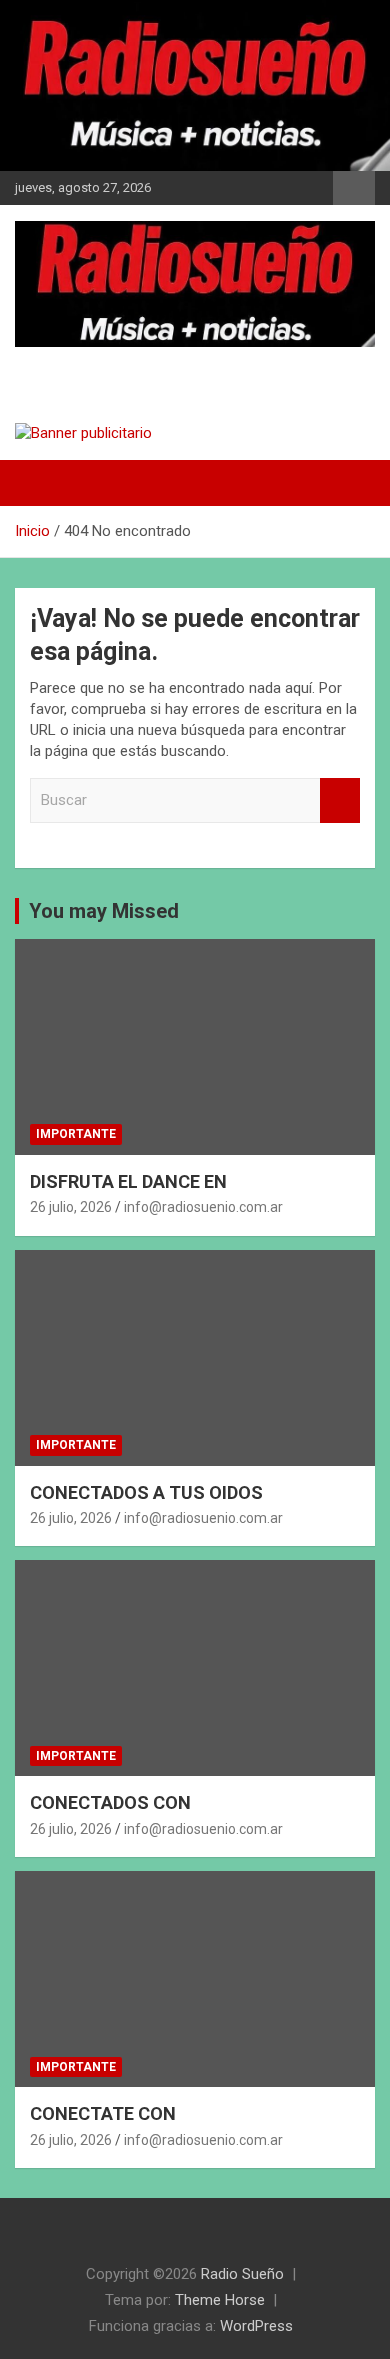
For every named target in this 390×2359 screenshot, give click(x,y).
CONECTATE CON (103, 2113)
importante (76, 1134)
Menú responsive (354, 188)
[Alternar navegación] (40, 483)
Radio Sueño (100, 366)
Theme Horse (220, 2300)
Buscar (340, 800)
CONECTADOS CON (110, 1802)
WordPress (256, 2326)
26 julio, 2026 (71, 1207)
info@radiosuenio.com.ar (203, 1207)
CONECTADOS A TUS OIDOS (146, 1492)
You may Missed (104, 911)
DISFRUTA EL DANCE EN (128, 1181)
